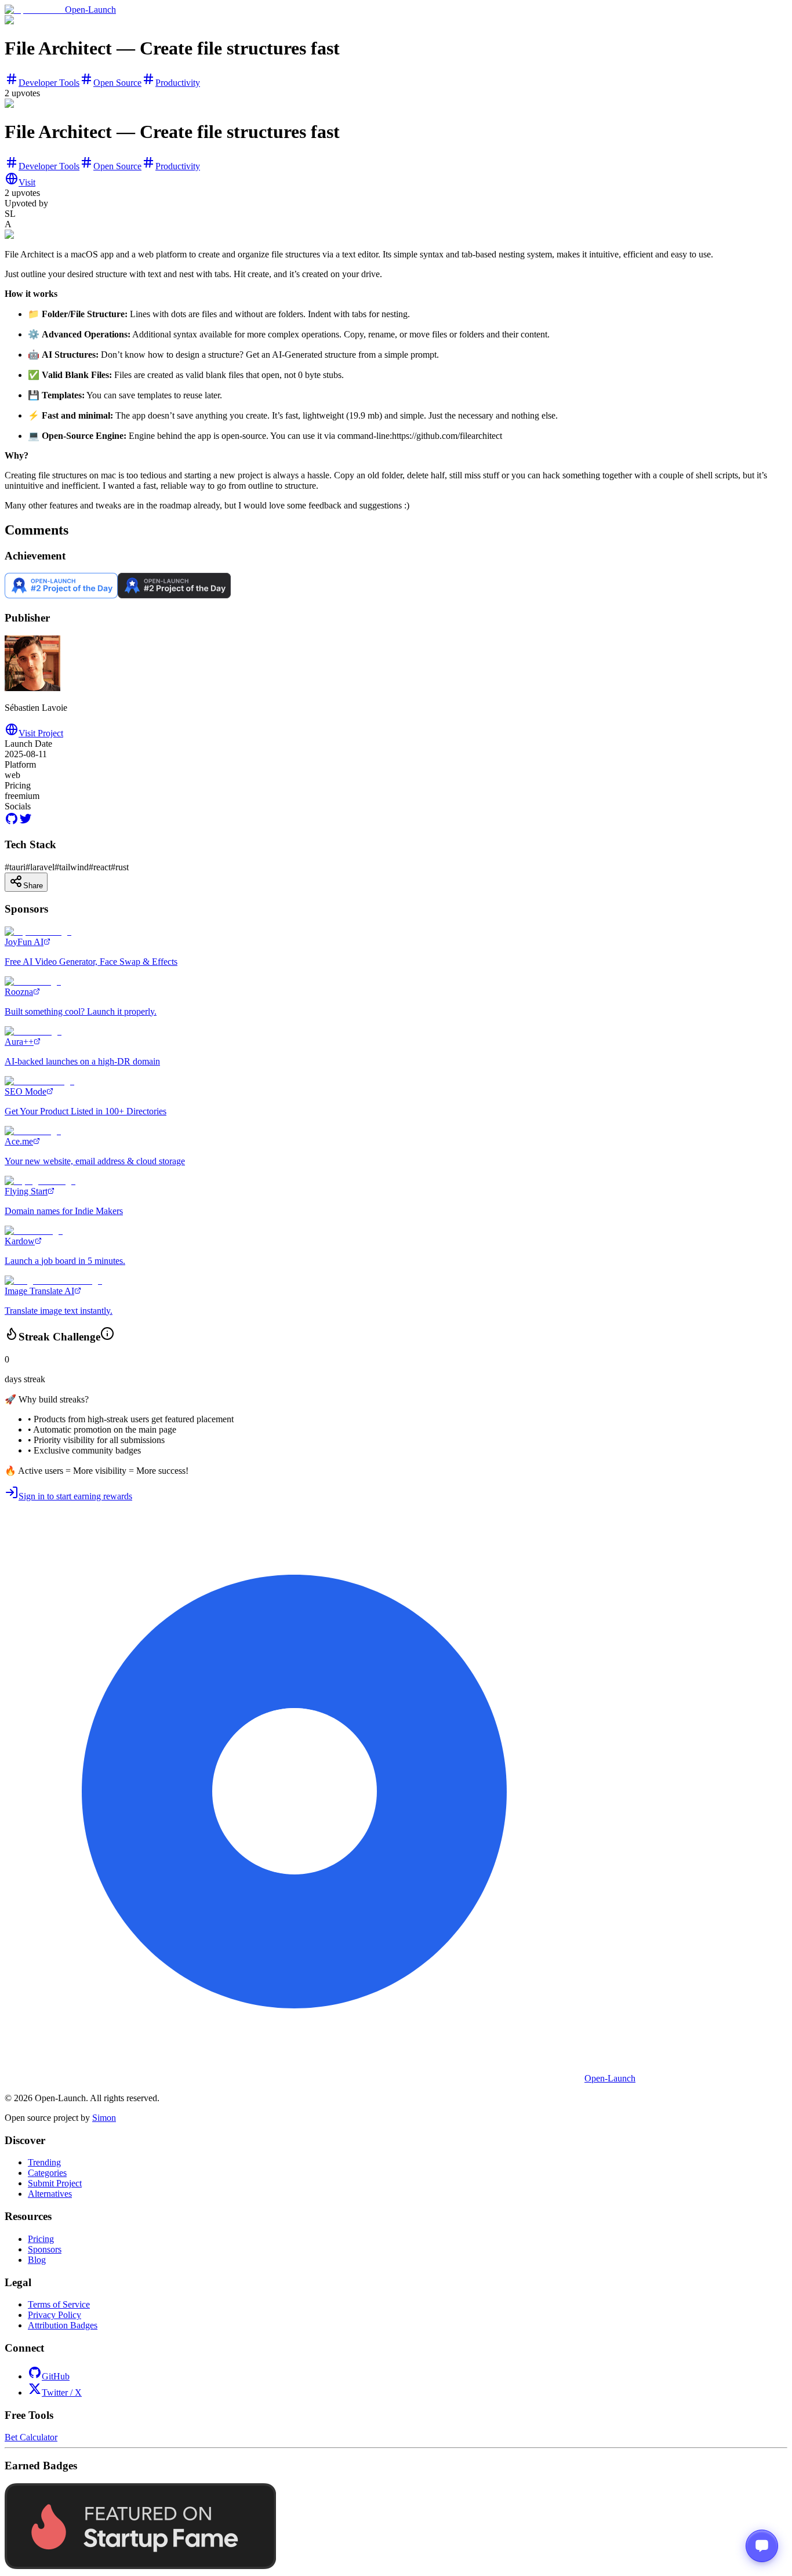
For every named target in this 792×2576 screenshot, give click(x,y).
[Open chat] (762, 2546)
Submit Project (55, 2183)
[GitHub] (12, 822)
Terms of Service (59, 2304)
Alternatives (50, 2194)
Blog (37, 2260)
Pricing (41, 2239)
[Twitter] (26, 822)
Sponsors (45, 2249)
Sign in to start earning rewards (75, 1496)
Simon (104, 2118)
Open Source (117, 83)
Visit (27, 182)
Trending (44, 2162)
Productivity (178, 83)
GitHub (56, 2376)
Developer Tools (49, 83)
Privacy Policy (55, 2315)
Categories (47, 2173)
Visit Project (41, 733)
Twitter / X (62, 2392)
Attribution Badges (63, 2325)
